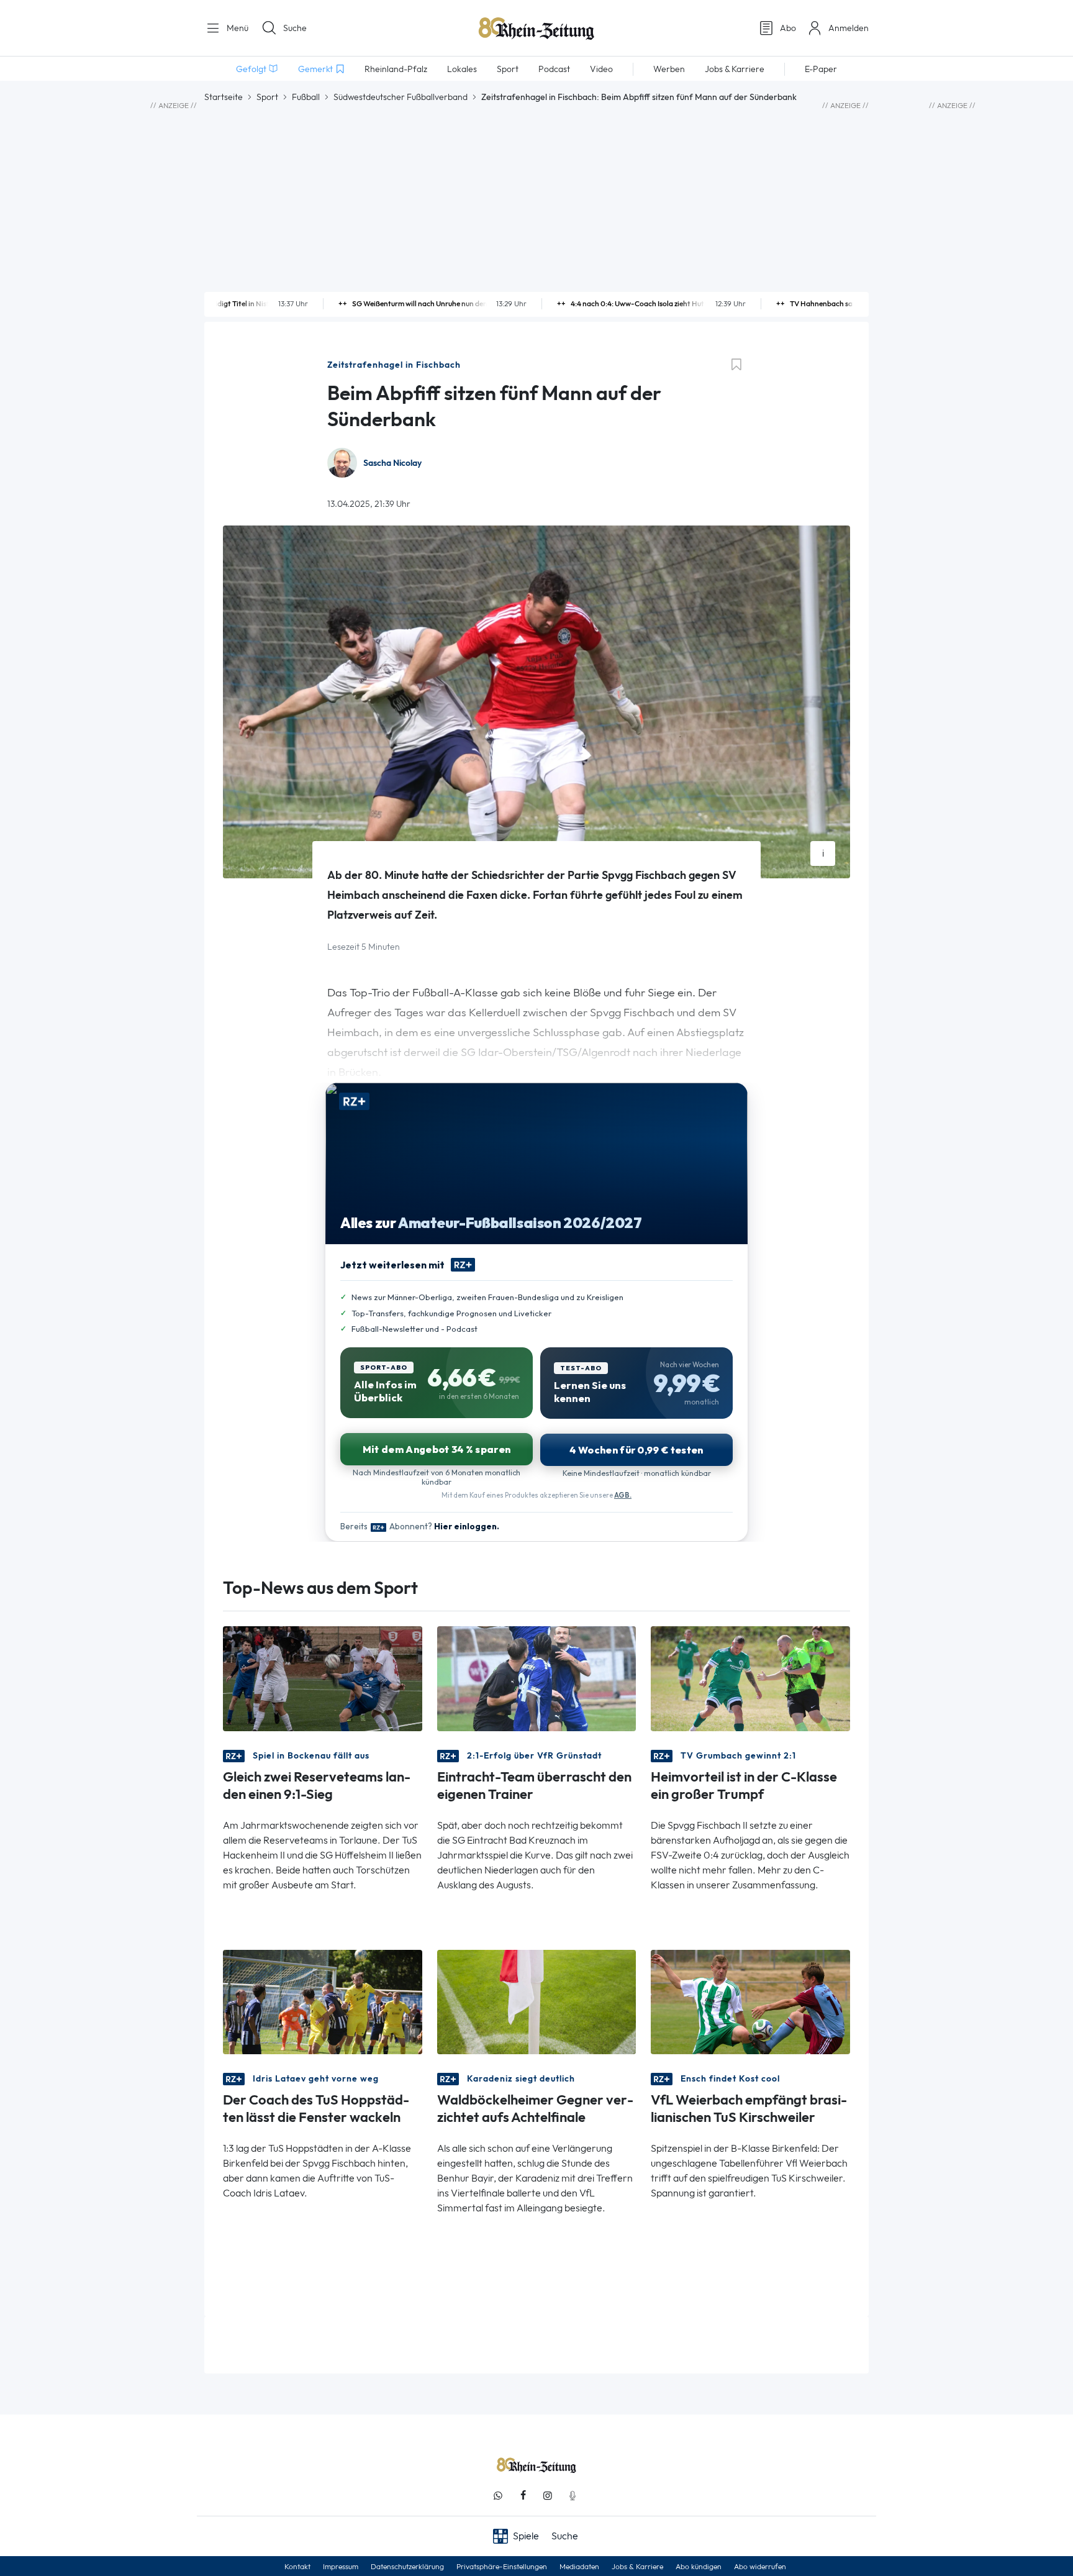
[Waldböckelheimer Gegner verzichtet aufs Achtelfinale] (537, 2001)
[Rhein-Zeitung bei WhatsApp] (498, 2496)
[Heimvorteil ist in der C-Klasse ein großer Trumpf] (750, 1677)
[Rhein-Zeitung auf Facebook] (523, 2496)
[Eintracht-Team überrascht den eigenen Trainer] (537, 1677)
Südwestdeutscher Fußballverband (401, 97)
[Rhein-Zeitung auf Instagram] (548, 2496)
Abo (788, 28)
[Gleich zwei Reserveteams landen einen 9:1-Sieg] (323, 1677)
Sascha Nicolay (392, 463)
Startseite (224, 97)
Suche (295, 28)
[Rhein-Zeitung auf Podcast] (573, 2496)
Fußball (306, 97)
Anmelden (849, 28)
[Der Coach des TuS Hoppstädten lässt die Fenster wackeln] (323, 2001)
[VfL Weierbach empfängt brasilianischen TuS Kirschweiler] (750, 2001)
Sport (267, 97)
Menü (236, 28)
